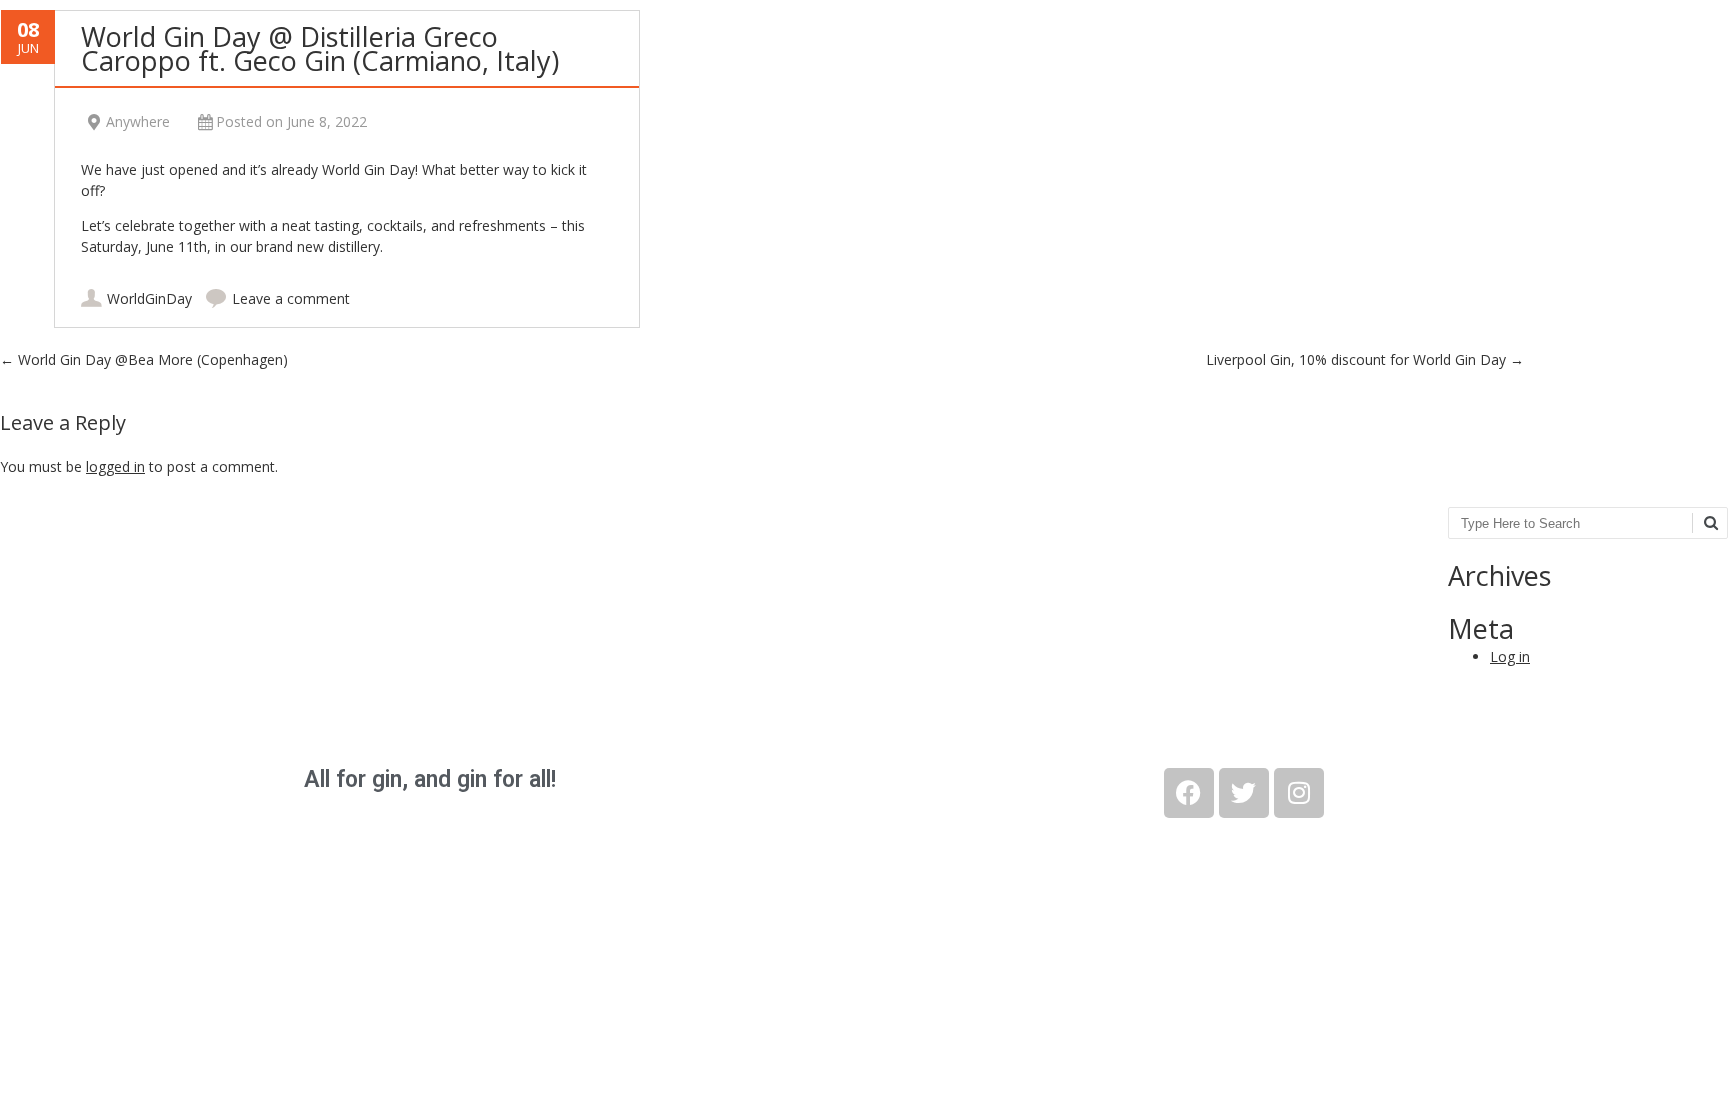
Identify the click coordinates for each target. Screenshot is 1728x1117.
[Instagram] (1299, 793)
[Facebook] (1189, 793)
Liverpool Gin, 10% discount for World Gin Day (1365, 359)
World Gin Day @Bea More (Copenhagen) (144, 359)
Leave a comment (291, 298)
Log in (1510, 656)
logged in (115, 466)
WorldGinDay (149, 298)
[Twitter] (1244, 793)
